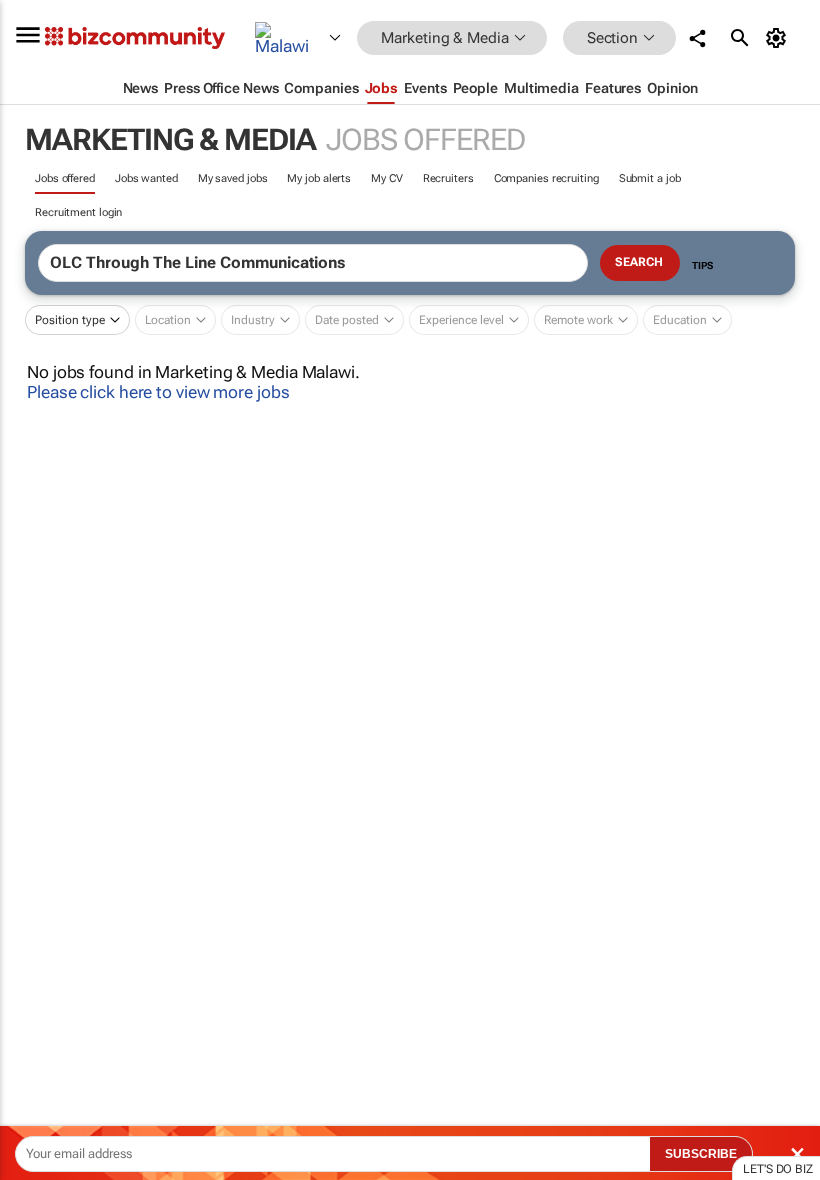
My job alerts (319, 178)
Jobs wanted (146, 178)
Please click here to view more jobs (158, 392)
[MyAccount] (779, 38)
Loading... (38, 935)
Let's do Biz (778, 1169)
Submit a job (650, 178)
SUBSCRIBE (701, 1154)
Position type (70, 320)
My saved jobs (233, 178)
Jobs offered (65, 178)
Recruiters (448, 178)
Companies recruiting (546, 178)
